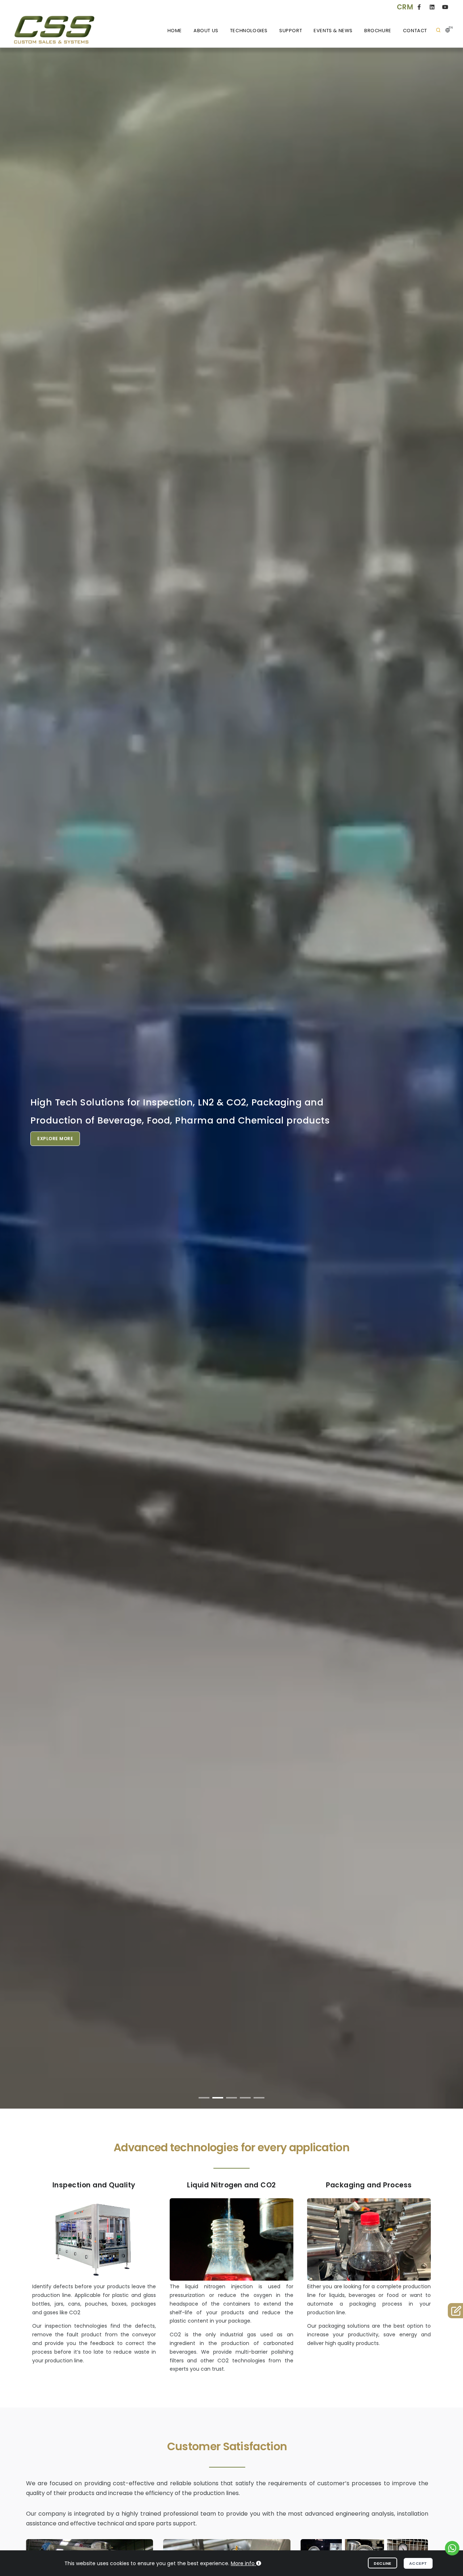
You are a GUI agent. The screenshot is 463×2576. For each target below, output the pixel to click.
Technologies (249, 31)
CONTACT (415, 31)
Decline (383, 2563)
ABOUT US (206, 31)
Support (291, 31)
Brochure (378, 31)
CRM (405, 7)
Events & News (333, 31)
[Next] (449, 1084)
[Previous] (14, 1084)
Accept (418, 2563)
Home (175, 31)
